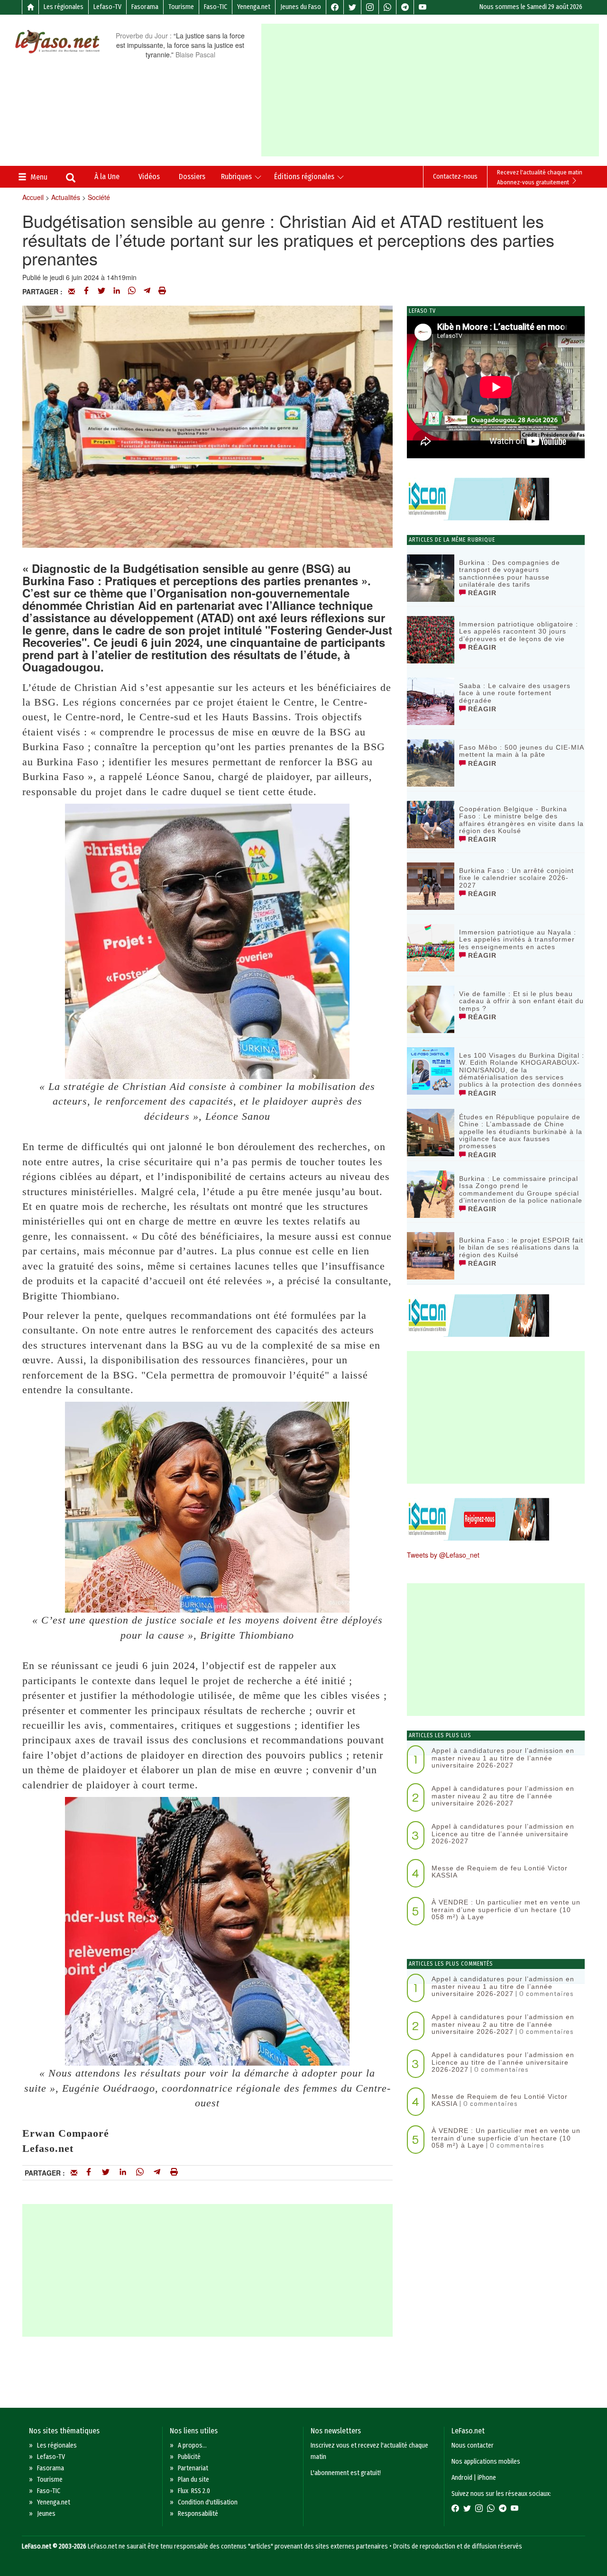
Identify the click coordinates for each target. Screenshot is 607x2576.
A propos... (192, 2445)
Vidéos (149, 177)
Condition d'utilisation (208, 2502)
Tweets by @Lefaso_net (443, 1555)
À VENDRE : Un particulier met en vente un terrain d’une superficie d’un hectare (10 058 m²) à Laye (506, 1909)
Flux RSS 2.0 (194, 2491)
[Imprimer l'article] (162, 291)
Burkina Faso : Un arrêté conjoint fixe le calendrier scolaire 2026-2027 (516, 878)
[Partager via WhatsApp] (132, 291)
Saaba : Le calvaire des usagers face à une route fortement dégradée (515, 693)
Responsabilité (198, 2514)
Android (462, 2478)
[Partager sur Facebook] (86, 291)
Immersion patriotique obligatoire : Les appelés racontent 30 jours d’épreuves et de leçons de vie (519, 631)
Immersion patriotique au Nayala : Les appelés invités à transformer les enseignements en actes (518, 939)
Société (99, 197)
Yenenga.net (254, 7)
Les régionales (64, 7)
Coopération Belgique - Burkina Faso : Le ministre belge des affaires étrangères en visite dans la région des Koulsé (521, 820)
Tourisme (181, 7)
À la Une (107, 177)
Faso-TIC (216, 7)
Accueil (33, 197)
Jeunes (46, 2514)
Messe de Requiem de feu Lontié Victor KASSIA (500, 1872)
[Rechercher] (71, 179)
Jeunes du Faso (301, 7)
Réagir (481, 593)
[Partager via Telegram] (147, 291)
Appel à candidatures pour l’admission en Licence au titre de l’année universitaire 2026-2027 (503, 1834)
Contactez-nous (455, 177)
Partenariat (193, 2468)
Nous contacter (473, 2445)
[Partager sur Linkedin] (117, 291)
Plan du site (193, 2480)
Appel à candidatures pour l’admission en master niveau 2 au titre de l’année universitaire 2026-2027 (503, 1796)
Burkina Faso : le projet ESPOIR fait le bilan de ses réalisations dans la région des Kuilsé (521, 1247)
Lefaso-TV (107, 7)
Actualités (66, 197)
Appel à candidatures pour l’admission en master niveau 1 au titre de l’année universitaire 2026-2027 (503, 1758)
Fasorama (145, 7)
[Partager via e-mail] (72, 291)
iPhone (487, 2478)
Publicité (189, 2457)
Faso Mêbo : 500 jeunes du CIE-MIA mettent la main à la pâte (521, 751)
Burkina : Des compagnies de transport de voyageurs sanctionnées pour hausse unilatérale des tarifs (510, 573)
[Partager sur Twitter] (101, 291)
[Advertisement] (434, 90)
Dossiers (192, 177)
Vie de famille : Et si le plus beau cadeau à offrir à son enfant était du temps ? (521, 1001)
